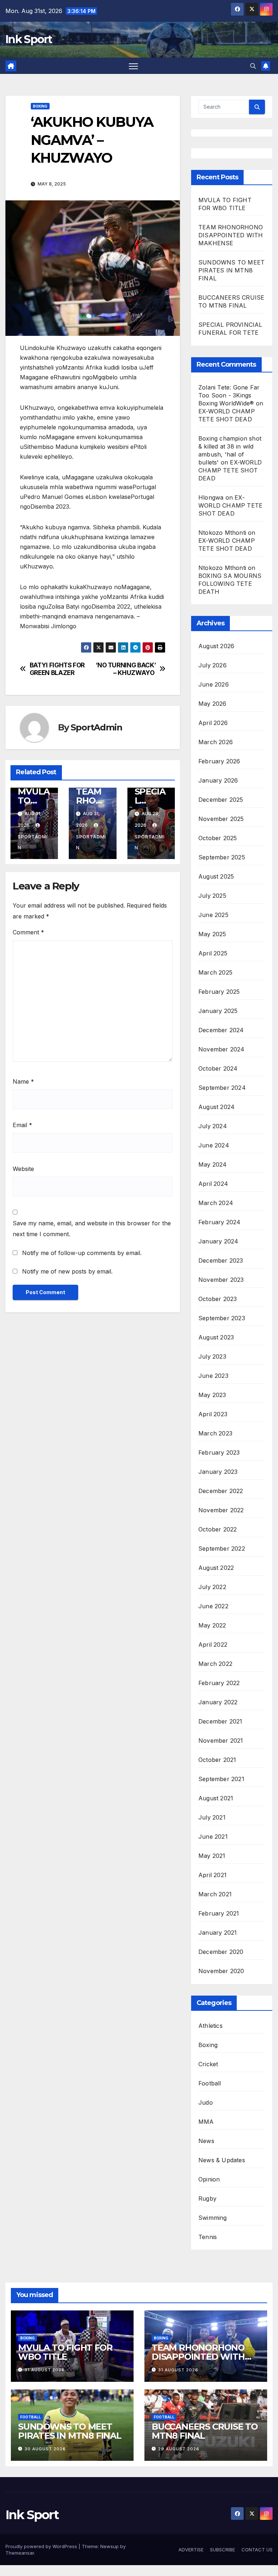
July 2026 (212, 665)
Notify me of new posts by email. (67, 1271)
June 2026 (214, 684)
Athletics (210, 2026)
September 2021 (221, 1779)
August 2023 (216, 1337)
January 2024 (218, 1241)
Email (22, 1125)
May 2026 (212, 704)
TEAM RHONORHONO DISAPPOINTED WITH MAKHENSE (231, 235)
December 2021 (220, 1721)
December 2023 (221, 1260)
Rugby (207, 2198)
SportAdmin (96, 727)
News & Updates (222, 2160)
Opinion (209, 2179)
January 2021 (218, 1933)
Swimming (213, 2218)
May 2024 (213, 1164)
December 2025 (221, 800)
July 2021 (212, 1817)
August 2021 (216, 1798)
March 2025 (215, 972)
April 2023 (213, 1414)
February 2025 (219, 992)
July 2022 (212, 1587)
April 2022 (213, 1645)
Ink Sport (29, 39)
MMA (206, 2122)
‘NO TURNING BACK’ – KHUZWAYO (126, 669)
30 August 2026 (45, 2449)
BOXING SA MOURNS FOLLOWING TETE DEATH (230, 584)
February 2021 (219, 1913)
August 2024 (216, 1107)
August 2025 (216, 876)
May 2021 (212, 1856)
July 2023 (212, 1356)
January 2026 (218, 780)
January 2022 (218, 1702)
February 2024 (220, 1222)
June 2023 (213, 1376)
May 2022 (212, 1625)
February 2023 (219, 1452)
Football (210, 2083)
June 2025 (213, 915)
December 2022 (221, 1491)
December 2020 (221, 1952)
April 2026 (213, 723)
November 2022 (221, 1510)
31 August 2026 (45, 2370)
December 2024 (221, 1030)
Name (23, 1081)
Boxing (40, 106)
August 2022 (216, 1568)
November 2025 (221, 819)
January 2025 (218, 1011)
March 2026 (216, 742)
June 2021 (213, 1837)
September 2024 (222, 1088)
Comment (28, 932)
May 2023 (212, 1395)
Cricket (208, 2064)
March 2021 (215, 1894)
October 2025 (218, 838)
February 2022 (219, 1683)
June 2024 (214, 1145)
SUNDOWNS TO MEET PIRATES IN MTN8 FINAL (231, 270)
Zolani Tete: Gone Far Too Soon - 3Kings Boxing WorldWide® (229, 395)
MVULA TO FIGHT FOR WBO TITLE (65, 2352)
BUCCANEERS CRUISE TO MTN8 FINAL (205, 2431)
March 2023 (215, 1433)
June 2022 (213, 1606)
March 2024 (216, 1203)
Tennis (208, 2237)
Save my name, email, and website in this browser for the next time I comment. (92, 1229)
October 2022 (218, 1529)
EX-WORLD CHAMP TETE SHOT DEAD (230, 470)
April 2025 (213, 953)
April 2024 (213, 1184)
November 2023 (221, 1280)
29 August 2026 (179, 2449)
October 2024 (218, 1068)
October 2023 (218, 1299)
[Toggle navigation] (133, 66)
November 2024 (222, 1049)
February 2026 (219, 761)
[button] (253, 66)
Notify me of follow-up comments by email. (82, 1253)
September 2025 (222, 857)
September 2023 (222, 1318)
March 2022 (215, 1664)
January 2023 (218, 1472)
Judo (206, 2102)
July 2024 (213, 1126)
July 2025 (212, 896)
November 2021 (221, 1741)
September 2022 (222, 1548)
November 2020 (221, 1971)
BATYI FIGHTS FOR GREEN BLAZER (57, 669)
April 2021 (212, 1875)
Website (23, 1169)
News (206, 2141)
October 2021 (217, 1760)
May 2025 (212, 934)
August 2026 (216, 646)
